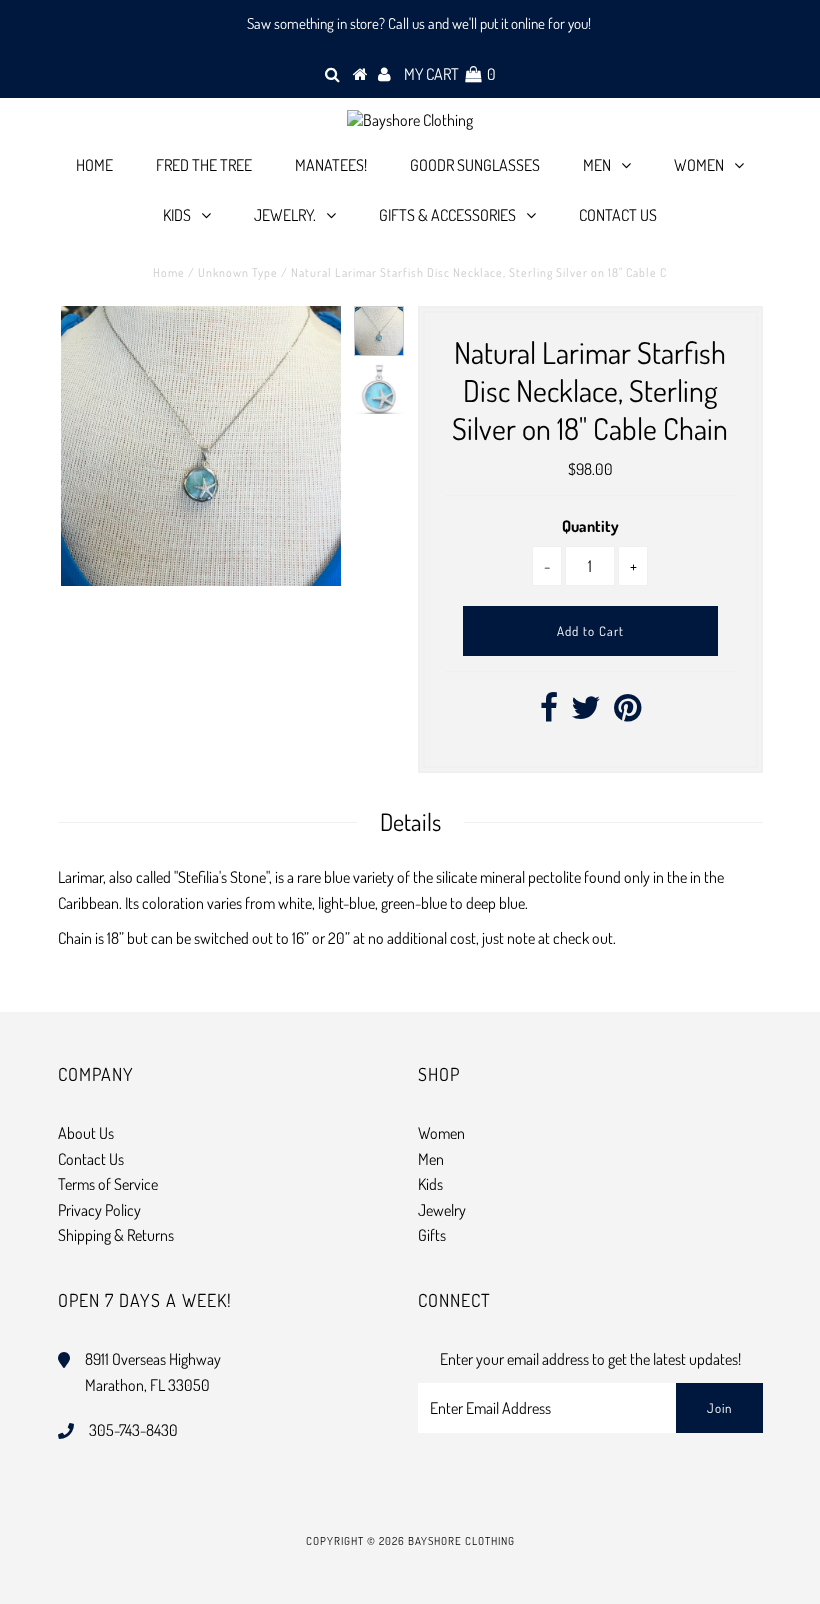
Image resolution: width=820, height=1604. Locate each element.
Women (699, 165)
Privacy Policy (99, 1210)
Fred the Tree (204, 165)
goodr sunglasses (475, 165)
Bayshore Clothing (461, 1541)
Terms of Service (108, 1184)
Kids (177, 215)
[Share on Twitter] (586, 713)
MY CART (450, 74)
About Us (86, 1133)
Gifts (432, 1235)
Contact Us (618, 215)
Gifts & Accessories (447, 215)
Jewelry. (285, 215)
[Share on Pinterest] (627, 713)
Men (597, 165)
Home (94, 165)
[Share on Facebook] (549, 713)
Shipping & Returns (116, 1235)
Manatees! (331, 165)
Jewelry (442, 1210)
